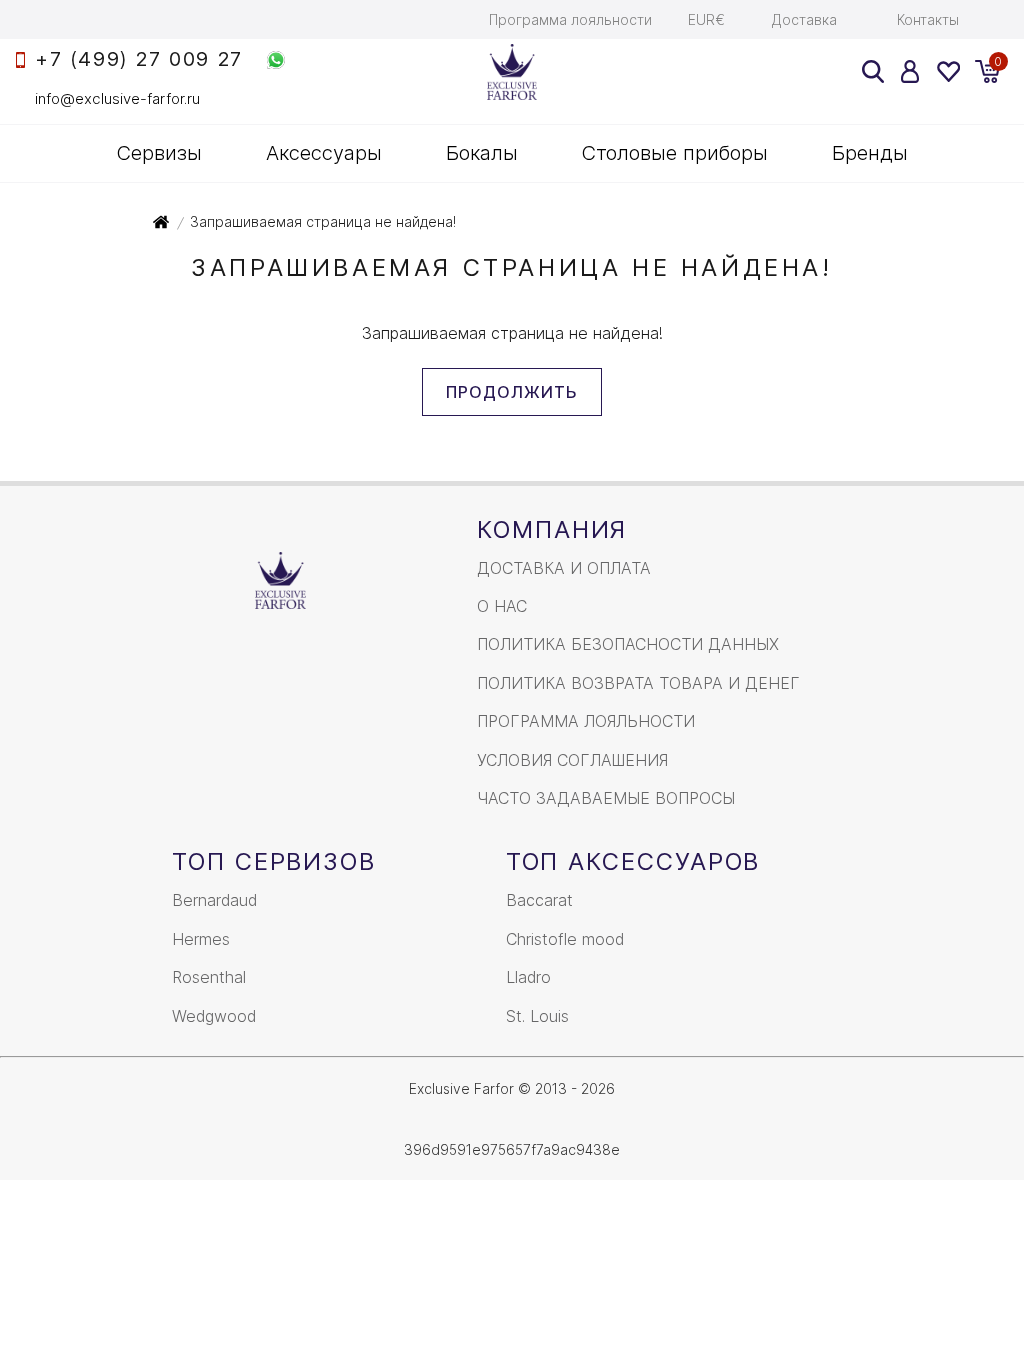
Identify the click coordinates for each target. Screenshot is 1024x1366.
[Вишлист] (947, 71)
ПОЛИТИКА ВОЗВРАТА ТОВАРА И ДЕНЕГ (638, 683)
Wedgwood (214, 1016)
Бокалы (482, 153)
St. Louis (537, 1016)
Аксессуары (324, 153)
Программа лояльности (570, 19)
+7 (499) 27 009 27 (139, 59)
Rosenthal (209, 977)
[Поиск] (873, 71)
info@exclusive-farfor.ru (117, 98)
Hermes (201, 939)
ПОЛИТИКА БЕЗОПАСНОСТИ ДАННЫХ (628, 644)
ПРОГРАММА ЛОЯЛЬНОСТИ (586, 721)
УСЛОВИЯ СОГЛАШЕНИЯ (572, 760)
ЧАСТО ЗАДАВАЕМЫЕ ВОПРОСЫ (606, 798)
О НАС (502, 606)
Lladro (528, 977)
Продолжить (512, 392)
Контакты (928, 19)
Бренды (870, 153)
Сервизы (159, 153)
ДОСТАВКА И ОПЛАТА (564, 568)
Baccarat (539, 900)
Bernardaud (214, 900)
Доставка (804, 19)
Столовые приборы (675, 153)
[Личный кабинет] (910, 71)
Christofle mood (565, 939)
